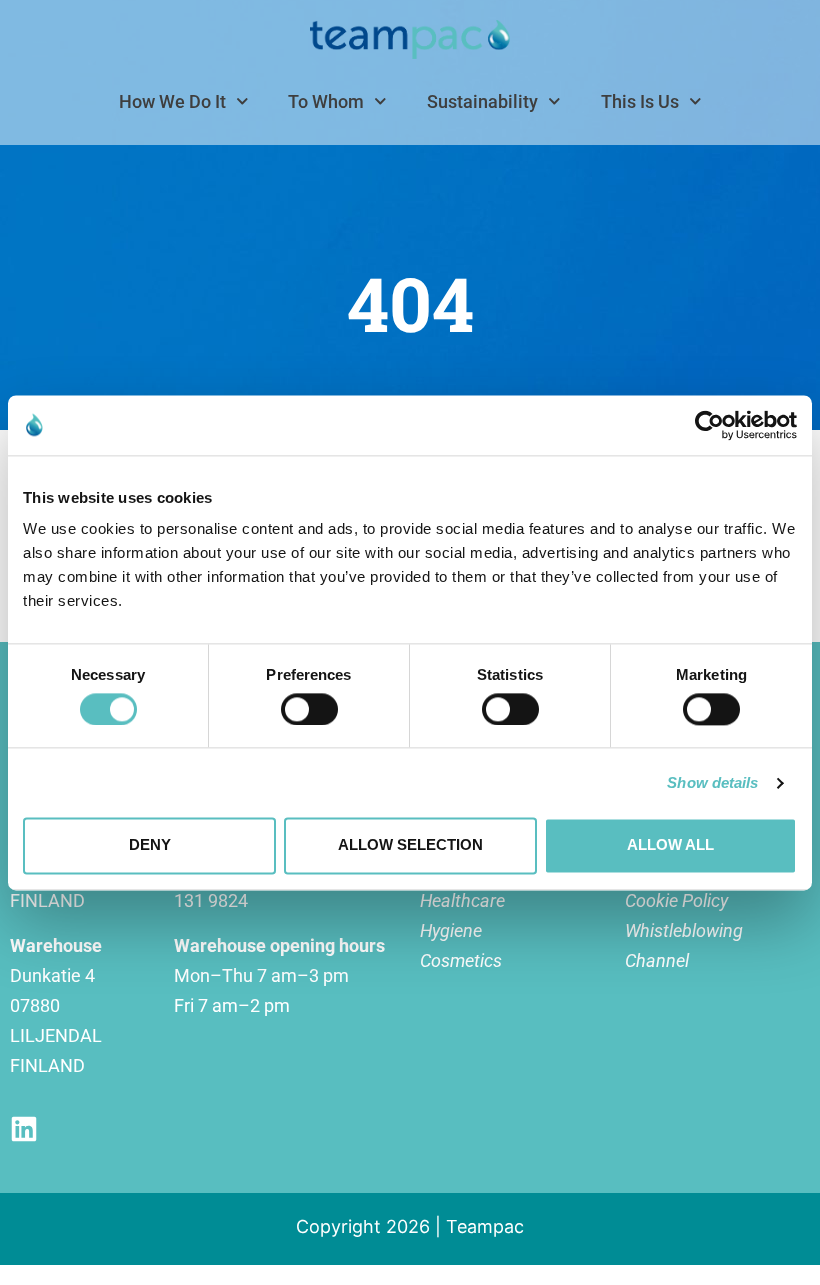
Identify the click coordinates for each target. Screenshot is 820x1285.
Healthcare (462, 900)
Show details (712, 782)
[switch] (309, 709)
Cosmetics (461, 960)
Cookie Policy (676, 900)
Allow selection (410, 845)
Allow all (670, 845)
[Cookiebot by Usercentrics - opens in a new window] (709, 425)
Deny (150, 845)
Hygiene (451, 930)
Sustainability (482, 101)
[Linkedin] (24, 1129)
